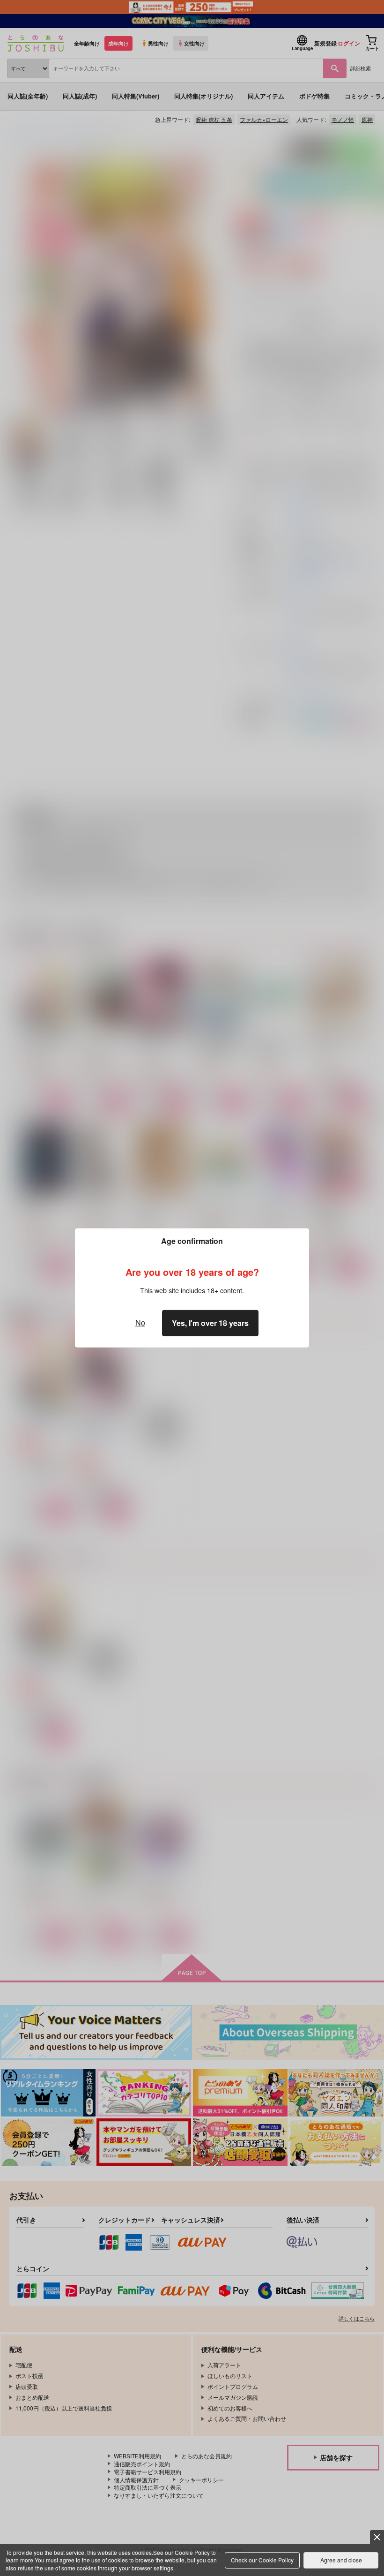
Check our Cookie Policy (262, 2560)
